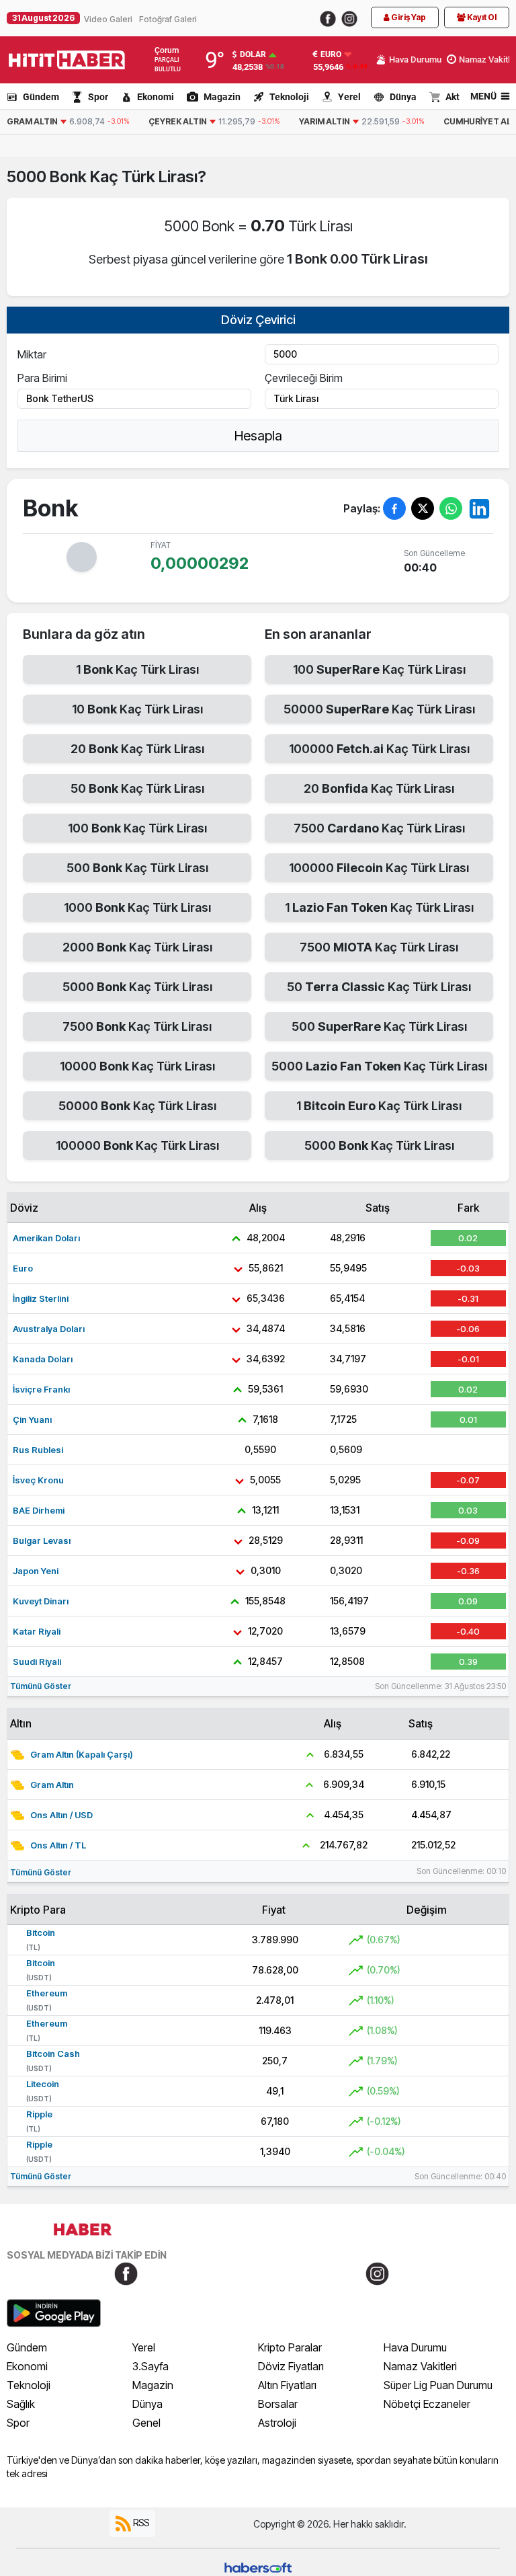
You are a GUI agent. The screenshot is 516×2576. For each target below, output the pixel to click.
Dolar (253, 54)
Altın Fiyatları (287, 2385)
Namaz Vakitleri (420, 2366)
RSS (140, 2523)
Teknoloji (289, 97)
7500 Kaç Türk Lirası (137, 1026)
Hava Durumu (415, 2347)
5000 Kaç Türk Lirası (137, 987)
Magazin (222, 97)
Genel (146, 2423)
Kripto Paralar (290, 2347)
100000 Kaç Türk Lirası (137, 1145)
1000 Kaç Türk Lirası (137, 907)
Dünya (403, 97)
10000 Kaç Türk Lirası (137, 1066)
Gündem (41, 97)
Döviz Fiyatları (291, 2366)
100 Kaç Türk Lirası (137, 828)
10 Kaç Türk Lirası (137, 709)
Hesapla (258, 436)
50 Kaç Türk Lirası (137, 788)
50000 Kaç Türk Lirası (137, 1106)
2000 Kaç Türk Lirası (137, 947)
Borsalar (278, 2404)
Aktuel (459, 97)
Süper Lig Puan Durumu (438, 2385)
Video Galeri (108, 19)
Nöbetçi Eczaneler (427, 2404)
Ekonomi (156, 97)
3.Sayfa (150, 2366)
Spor (98, 97)
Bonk (70, 177)
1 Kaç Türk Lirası (137, 669)
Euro (331, 54)
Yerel (349, 97)
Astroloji (277, 2423)
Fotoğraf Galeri (168, 19)
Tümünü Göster (41, 1686)
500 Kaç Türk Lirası (137, 868)
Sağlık (21, 2404)
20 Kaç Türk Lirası (137, 749)
